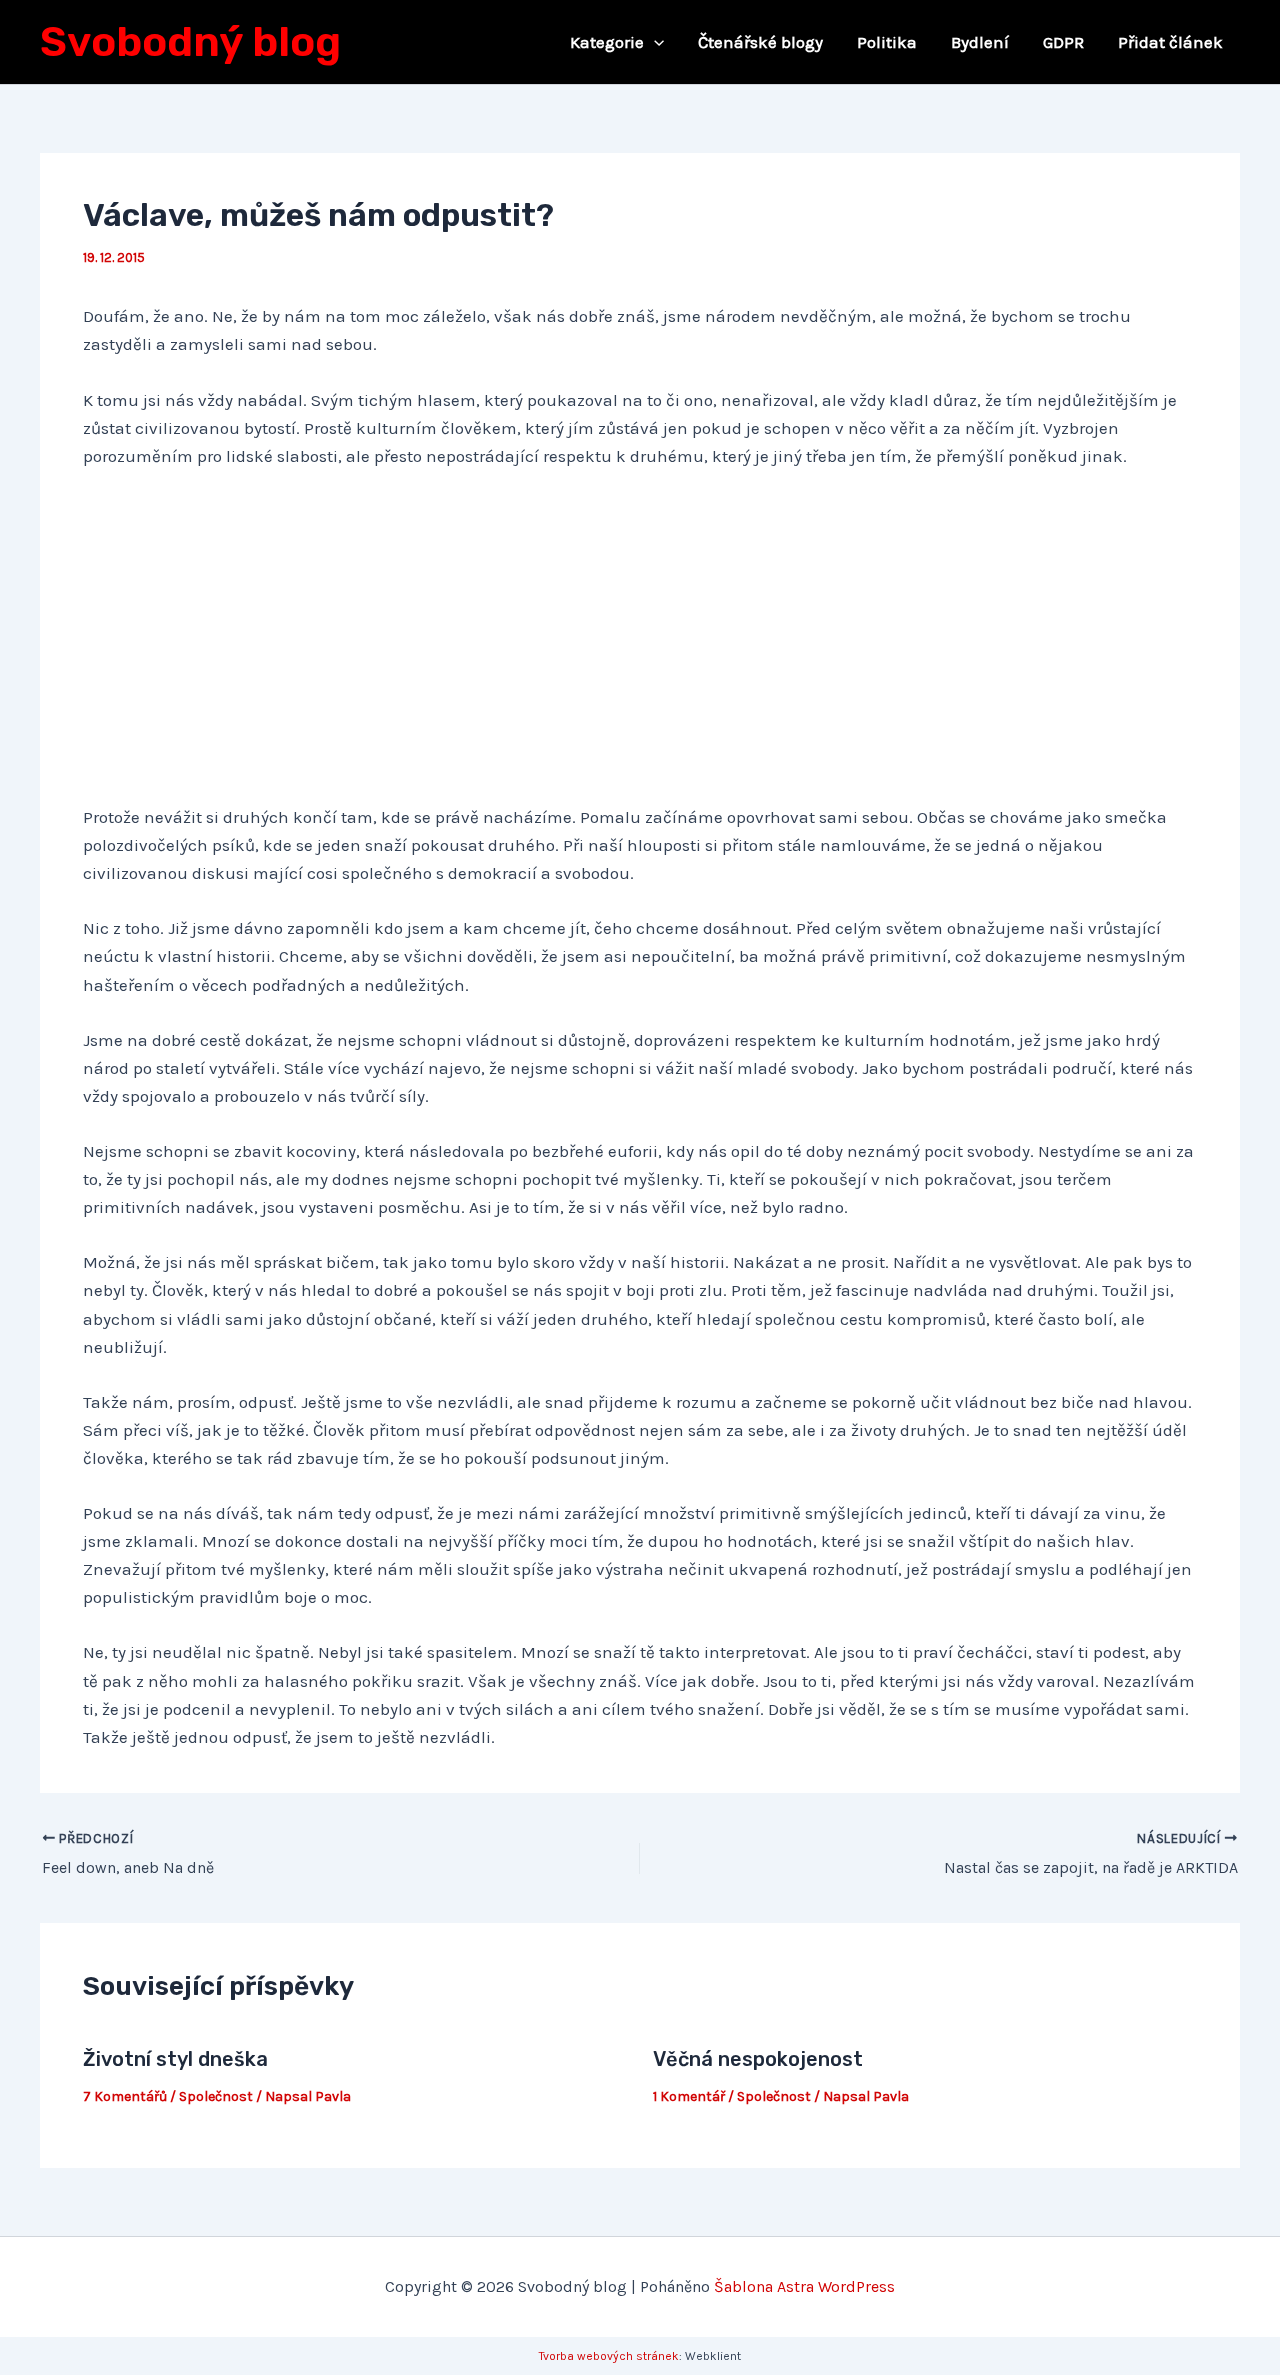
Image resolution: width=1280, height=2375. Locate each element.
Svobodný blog (190, 42)
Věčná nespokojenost (758, 2059)
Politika (887, 42)
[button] (654, 42)
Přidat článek (1170, 42)
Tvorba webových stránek (609, 2356)
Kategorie (607, 42)
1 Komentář (689, 2096)
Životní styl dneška (175, 2059)
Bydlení (980, 42)
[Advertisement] (640, 638)
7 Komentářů (125, 2096)
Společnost (216, 2096)
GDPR (1063, 42)
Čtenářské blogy (760, 42)
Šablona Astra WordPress (804, 2286)
